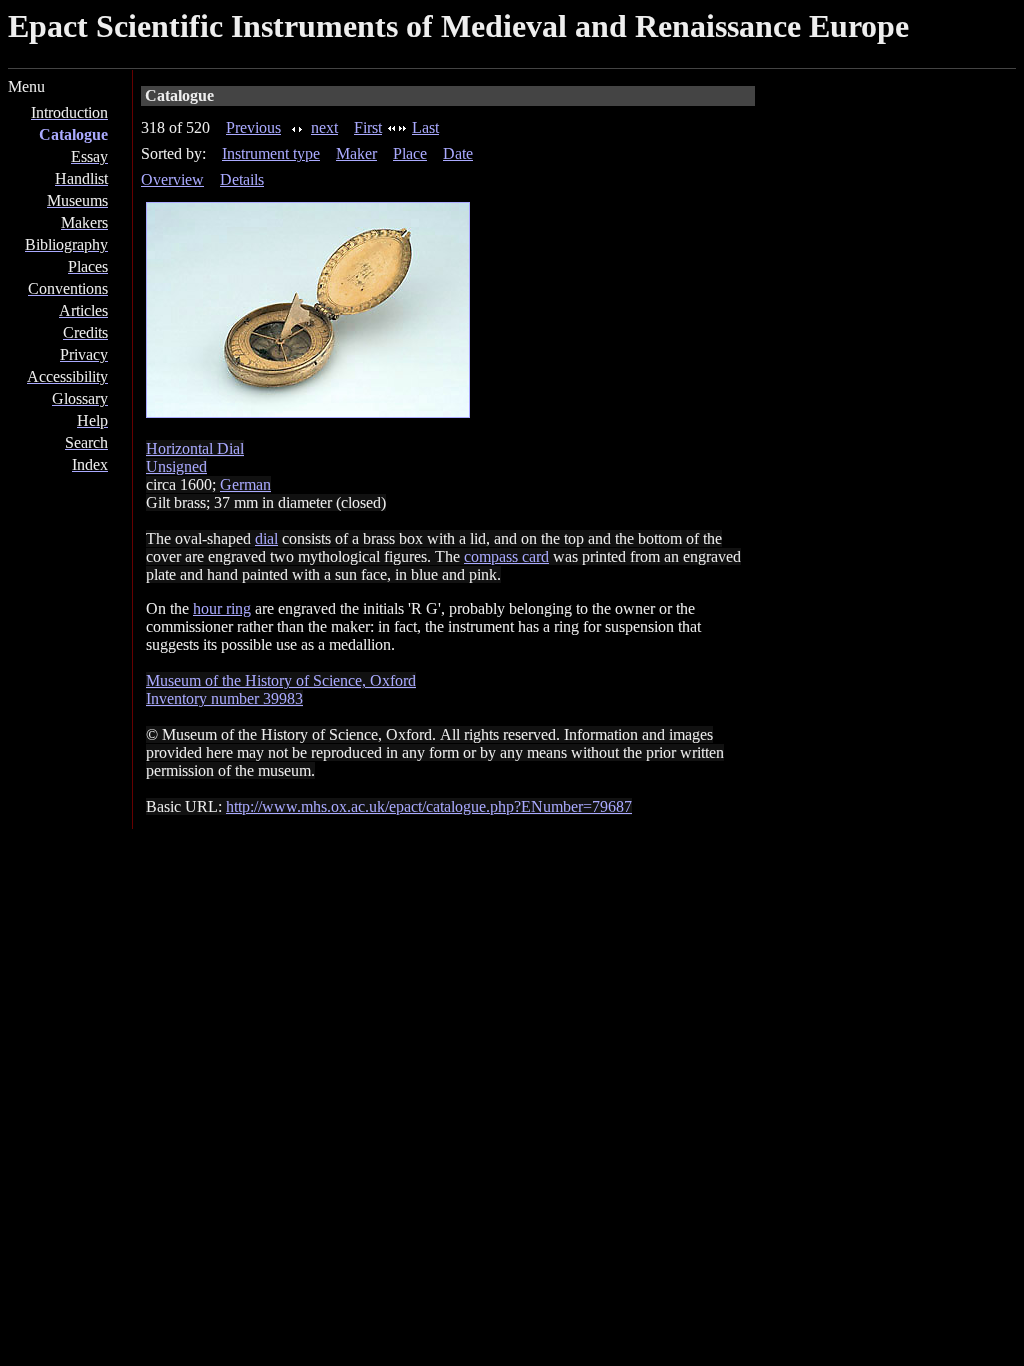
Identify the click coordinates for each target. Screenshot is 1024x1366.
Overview (172, 179)
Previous (253, 127)
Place (410, 153)
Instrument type (271, 153)
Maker (356, 153)
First (368, 127)
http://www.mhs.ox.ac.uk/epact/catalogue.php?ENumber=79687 (429, 806)
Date (458, 153)
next (324, 127)
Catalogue (73, 134)
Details (242, 179)
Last (425, 127)
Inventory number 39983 (224, 698)
